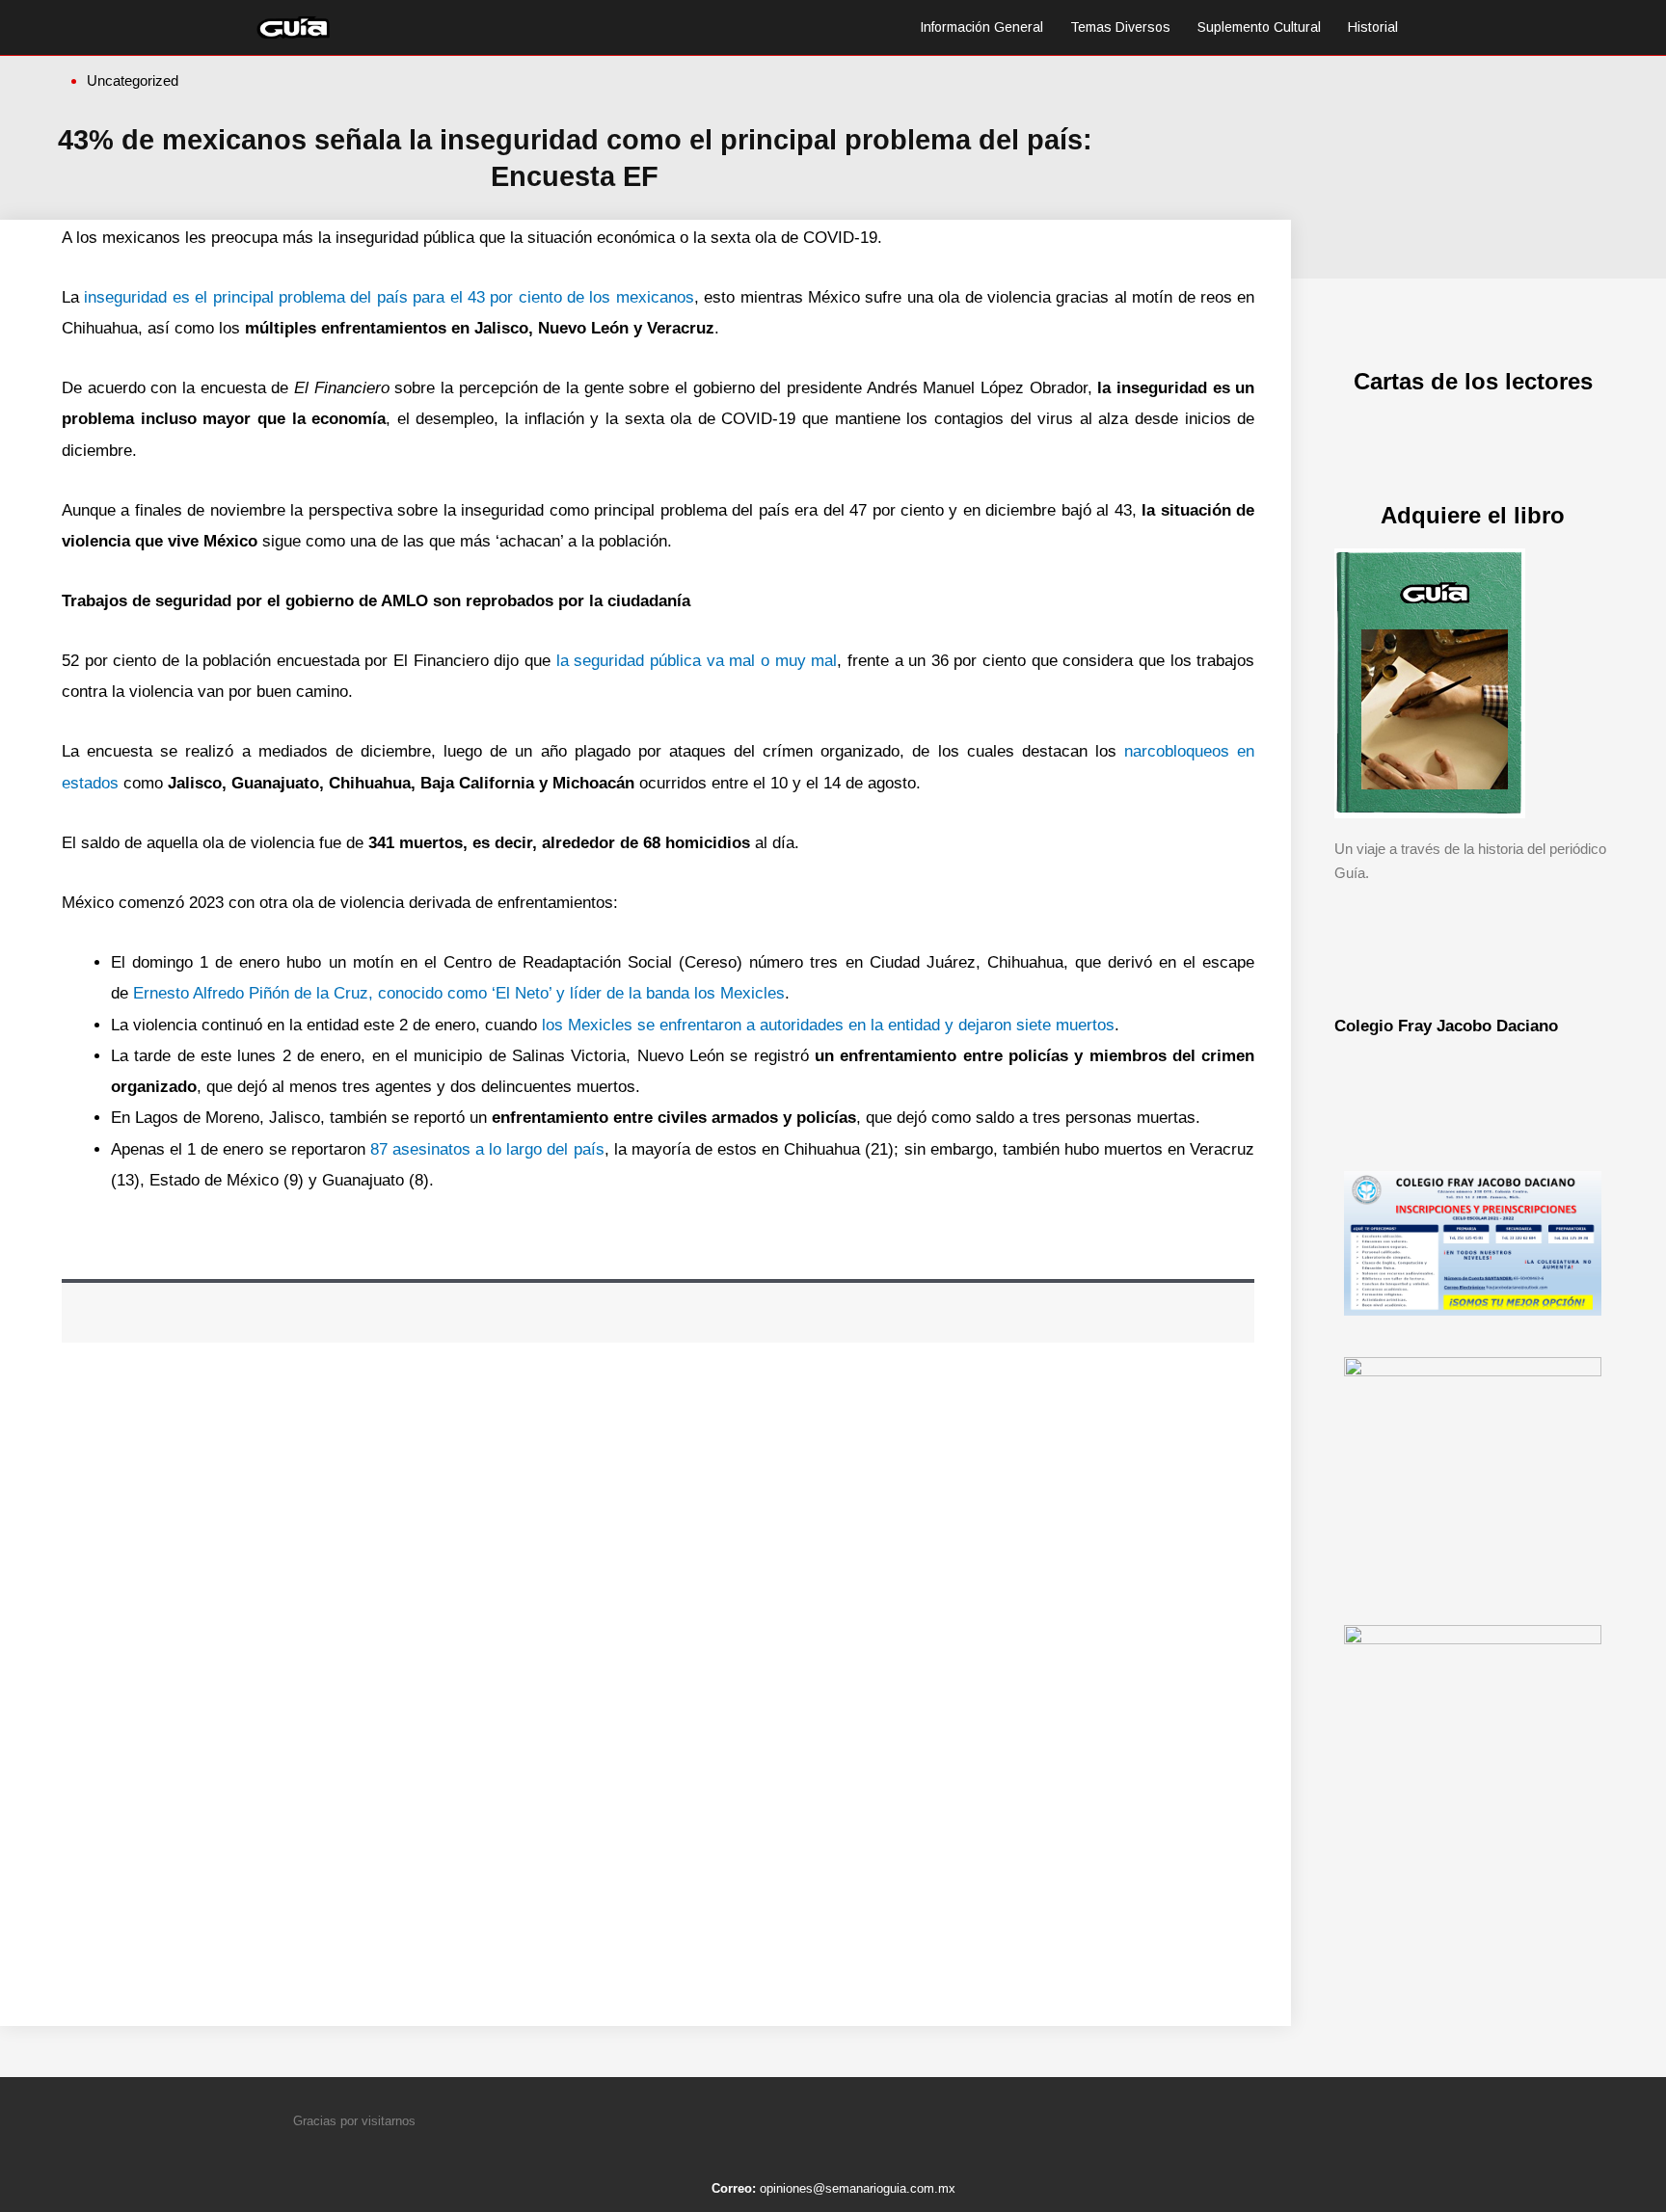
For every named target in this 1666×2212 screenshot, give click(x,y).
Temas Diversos (1120, 27)
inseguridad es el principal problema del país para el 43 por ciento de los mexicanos (387, 297)
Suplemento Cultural (1259, 27)
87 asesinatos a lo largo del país (487, 1149)
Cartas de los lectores (1473, 381)
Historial (1373, 27)
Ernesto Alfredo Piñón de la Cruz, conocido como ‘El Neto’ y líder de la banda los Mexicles (459, 993)
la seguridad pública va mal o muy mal (697, 661)
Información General (981, 27)
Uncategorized (133, 80)
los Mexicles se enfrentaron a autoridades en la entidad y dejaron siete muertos (826, 1025)
